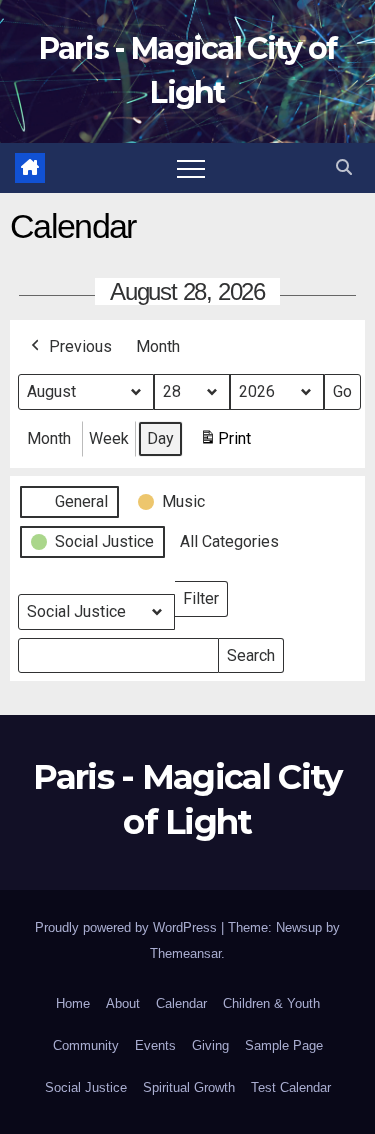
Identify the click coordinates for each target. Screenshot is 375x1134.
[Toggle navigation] (191, 168)
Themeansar (185, 953)
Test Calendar (291, 1087)
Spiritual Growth (189, 1087)
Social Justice (86, 1087)
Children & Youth (271, 1003)
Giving (210, 1045)
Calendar (181, 1003)
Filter (205, 594)
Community (86, 1045)
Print (225, 444)
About (123, 1003)
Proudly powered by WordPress (128, 927)
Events (155, 1045)
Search (250, 651)
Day (160, 438)
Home (73, 1003)
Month (158, 346)
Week (109, 438)
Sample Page (284, 1045)
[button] (344, 167)
